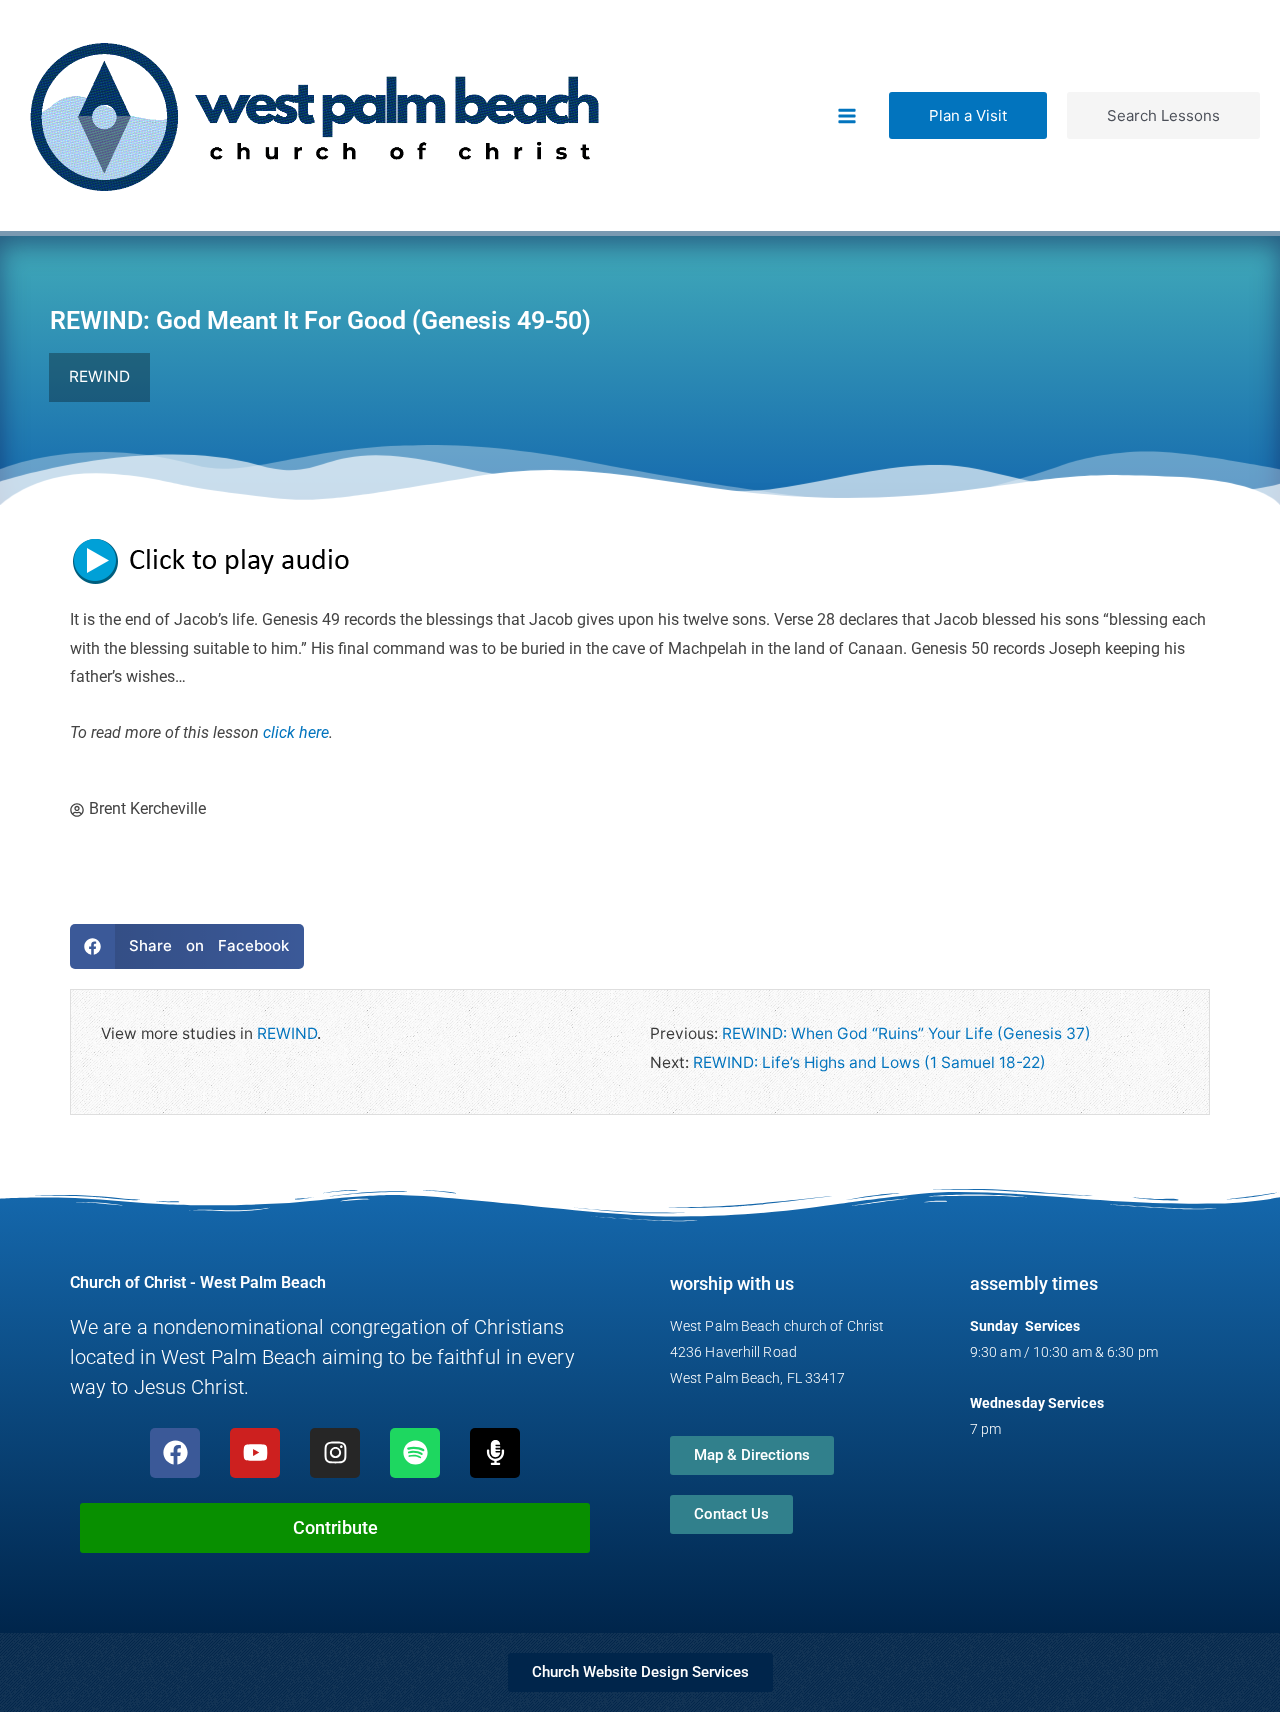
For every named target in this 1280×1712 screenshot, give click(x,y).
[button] (968, 116)
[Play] (220, 560)
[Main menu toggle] (847, 115)
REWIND (287, 1033)
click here (296, 733)
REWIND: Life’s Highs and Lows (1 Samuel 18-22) (869, 1062)
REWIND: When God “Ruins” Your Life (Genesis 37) (906, 1033)
